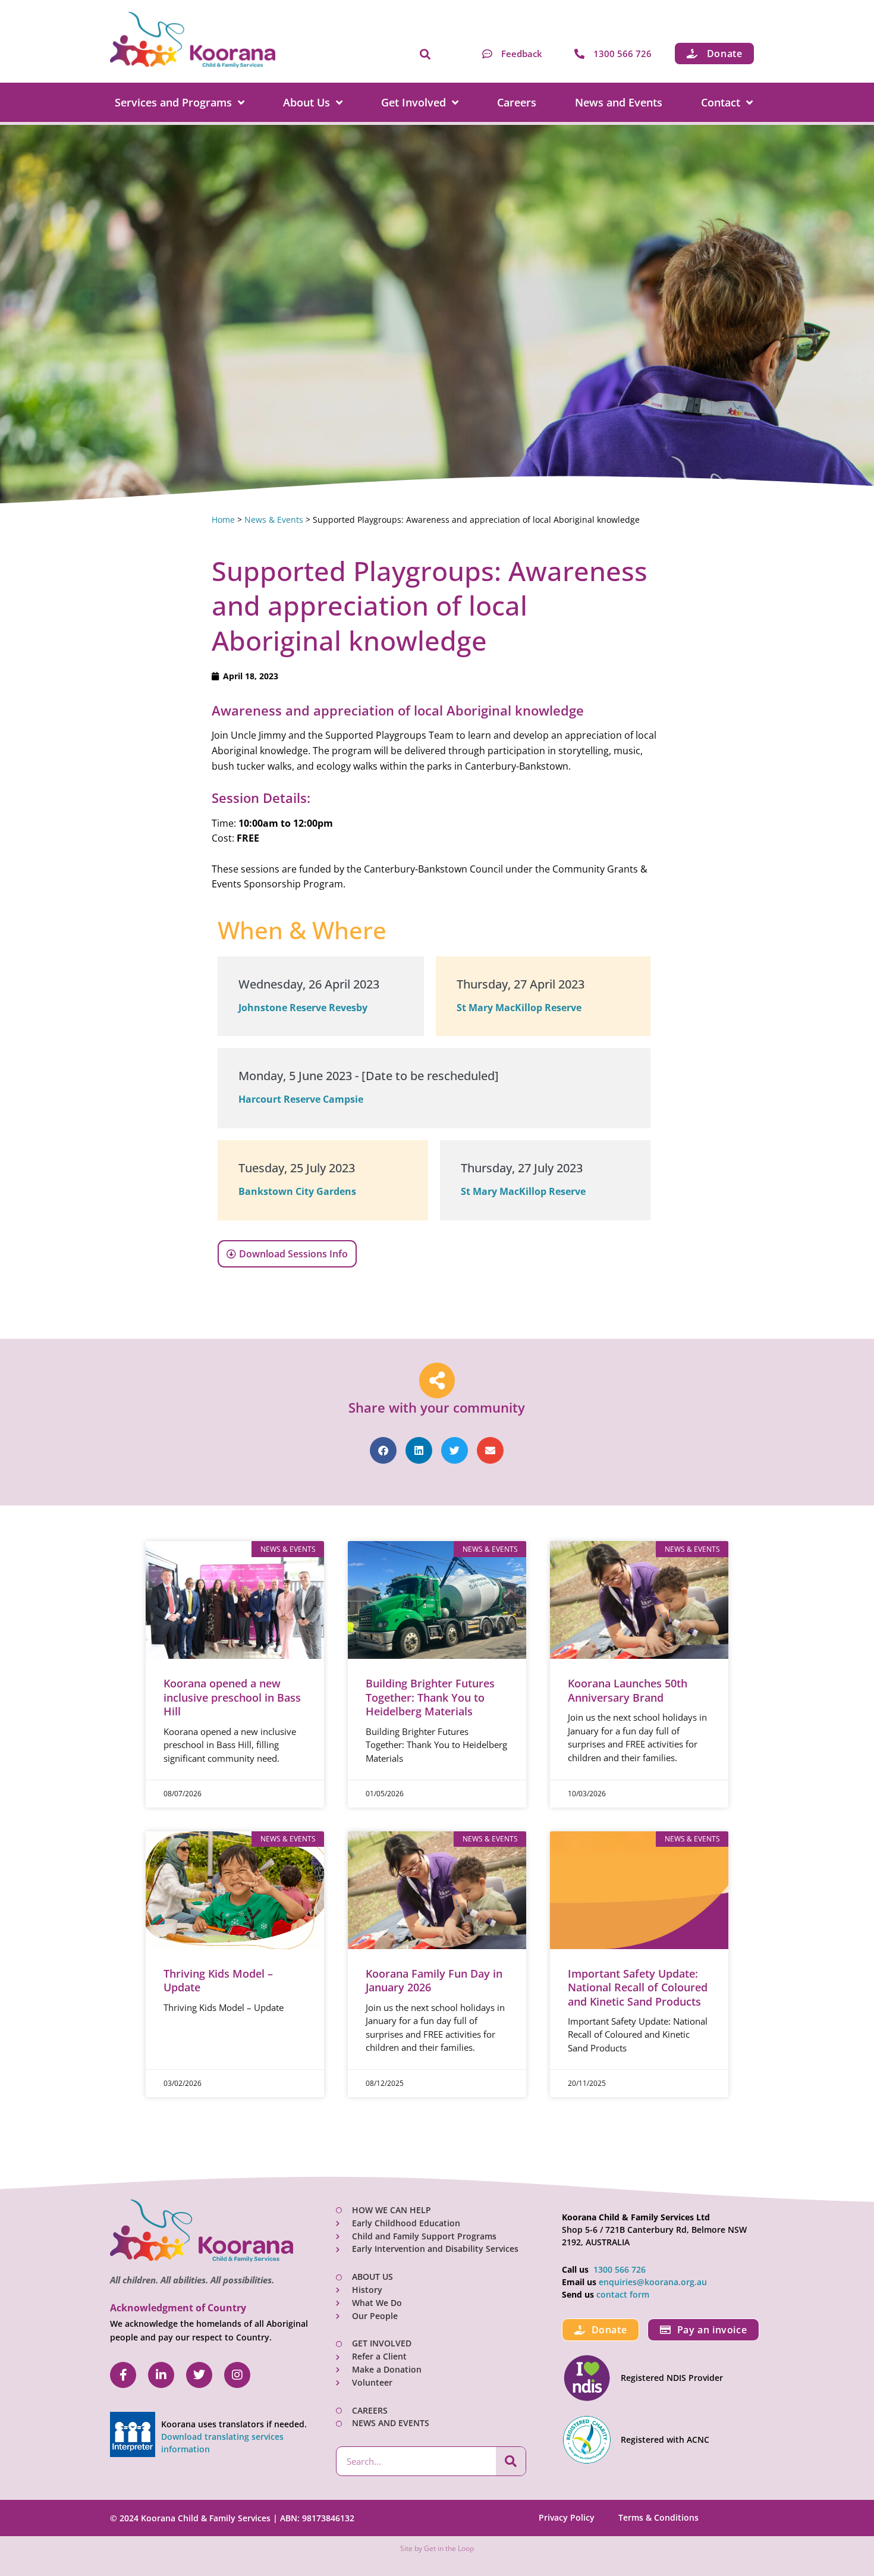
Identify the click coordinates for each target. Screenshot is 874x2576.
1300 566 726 (620, 2269)
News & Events (274, 520)
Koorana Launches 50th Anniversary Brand (628, 1690)
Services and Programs (173, 102)
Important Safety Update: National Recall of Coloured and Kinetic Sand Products (638, 1987)
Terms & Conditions (658, 2517)
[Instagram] (237, 2375)
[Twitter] (199, 2375)
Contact (721, 102)
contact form (623, 2294)
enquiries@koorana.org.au (653, 2282)
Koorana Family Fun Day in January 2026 (434, 1980)
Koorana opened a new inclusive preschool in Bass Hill (232, 1697)
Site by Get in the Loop (437, 2548)
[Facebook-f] (123, 2375)
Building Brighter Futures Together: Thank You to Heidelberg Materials (430, 1697)
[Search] (511, 2461)
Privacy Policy (567, 2517)
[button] (425, 55)
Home (223, 520)
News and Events (619, 102)
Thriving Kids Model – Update (218, 1980)
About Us (306, 102)
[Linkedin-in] (161, 2375)
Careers (517, 102)
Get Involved (414, 102)
